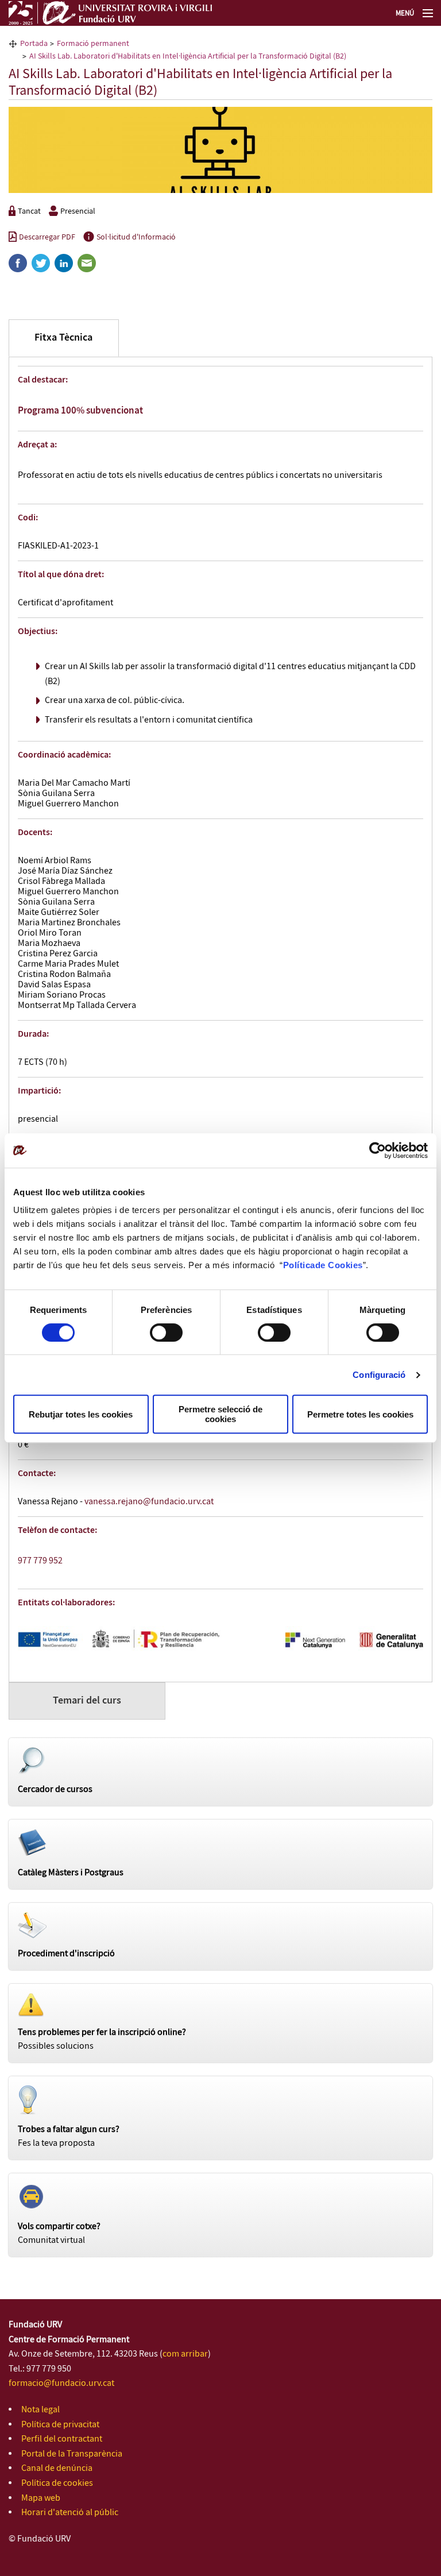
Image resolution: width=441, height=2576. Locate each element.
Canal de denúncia (57, 2468)
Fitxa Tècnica (63, 338)
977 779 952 (40, 1561)
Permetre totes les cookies (360, 1414)
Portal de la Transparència (72, 2454)
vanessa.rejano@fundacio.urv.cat (149, 1502)
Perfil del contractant (62, 2439)
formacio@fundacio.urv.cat (61, 2383)
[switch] (166, 1333)
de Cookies (339, 1265)
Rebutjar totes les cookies (81, 1414)
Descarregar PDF (47, 237)
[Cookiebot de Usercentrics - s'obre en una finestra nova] (378, 1150)
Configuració (379, 1375)
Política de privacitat (60, 2425)
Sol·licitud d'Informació (136, 237)
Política (299, 1265)
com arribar (185, 2354)
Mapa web (41, 2498)
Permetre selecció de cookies (220, 1414)
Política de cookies (57, 2483)
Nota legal (40, 2410)
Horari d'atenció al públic (70, 2513)
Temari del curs (87, 1701)
